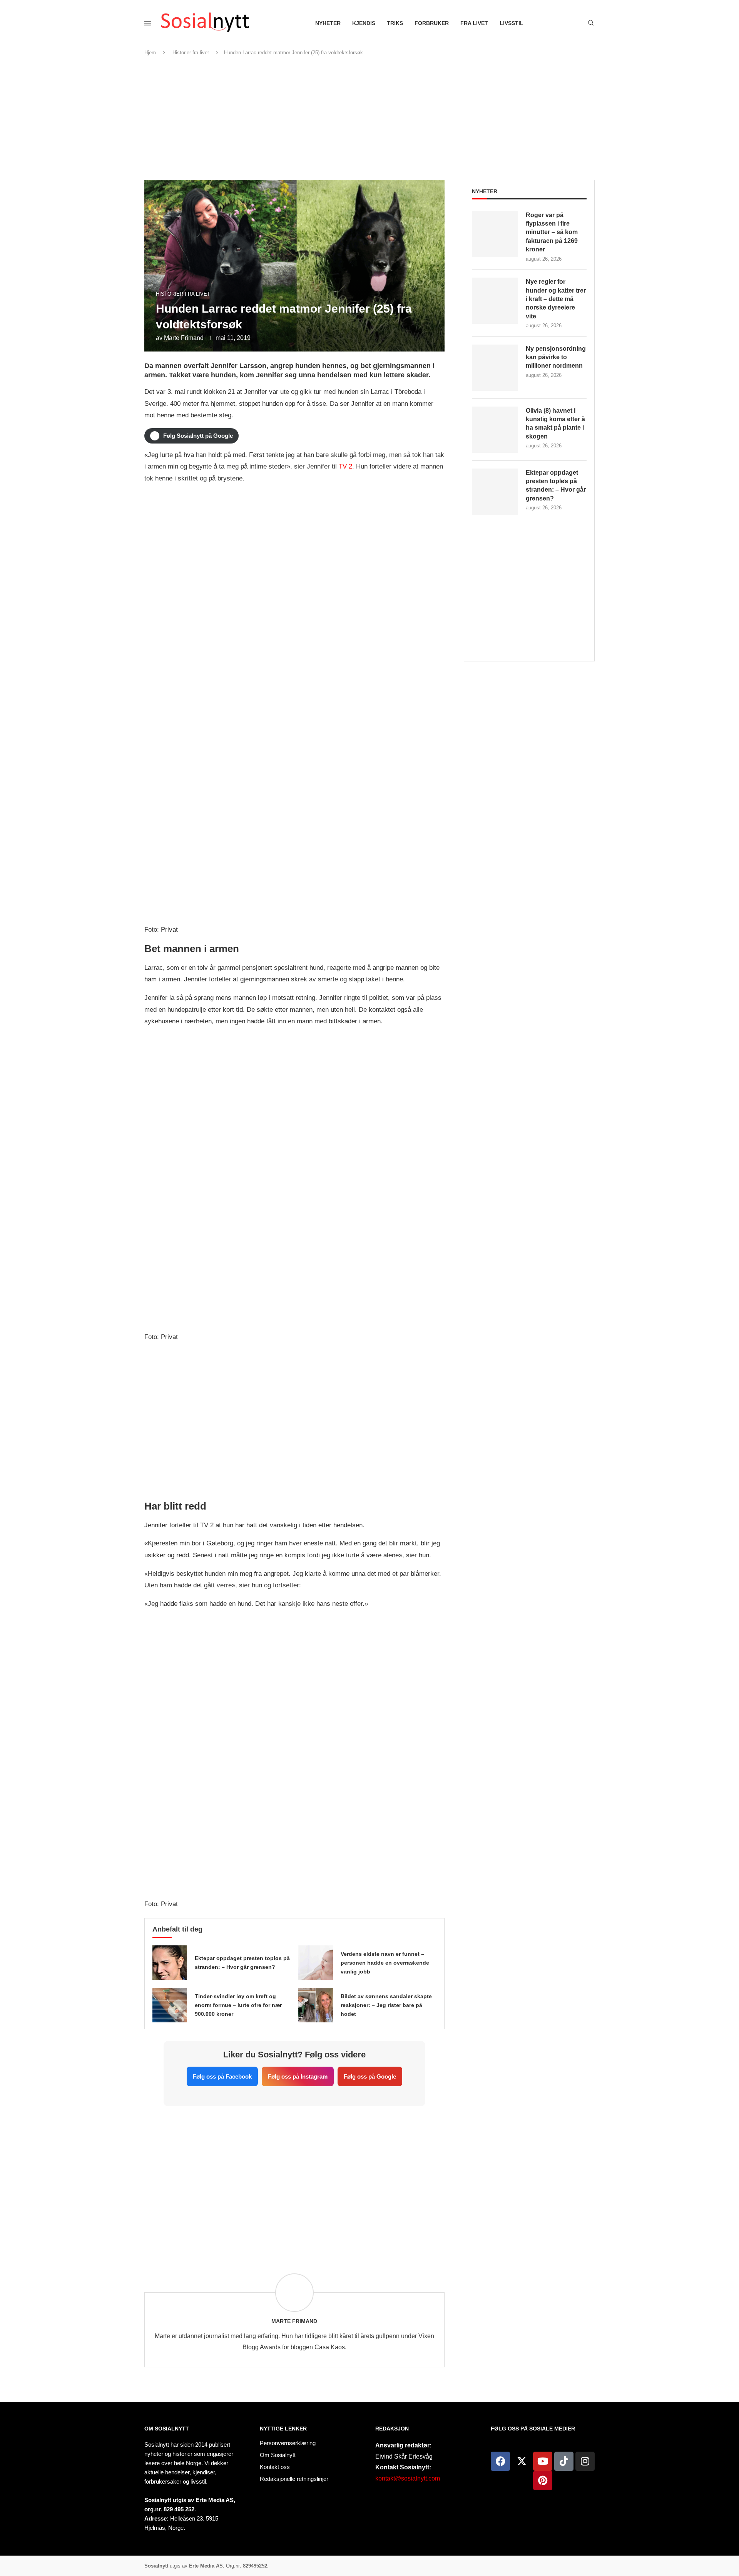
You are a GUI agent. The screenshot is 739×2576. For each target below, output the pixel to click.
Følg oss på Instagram (298, 2076)
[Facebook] (500, 2461)
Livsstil (512, 23)
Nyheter (328, 23)
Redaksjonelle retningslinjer (294, 2479)
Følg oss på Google (370, 2076)
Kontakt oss (275, 2467)
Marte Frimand (184, 338)
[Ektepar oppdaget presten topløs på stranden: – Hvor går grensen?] (170, 1963)
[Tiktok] (564, 2461)
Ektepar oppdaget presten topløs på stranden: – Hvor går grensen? (556, 485)
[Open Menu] (148, 23)
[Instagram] (585, 2461)
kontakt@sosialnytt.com (408, 2478)
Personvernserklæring (288, 2443)
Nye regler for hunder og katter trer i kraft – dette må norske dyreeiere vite (556, 299)
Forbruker (432, 23)
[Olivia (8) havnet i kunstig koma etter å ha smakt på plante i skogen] (495, 430)
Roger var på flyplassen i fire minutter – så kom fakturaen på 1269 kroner (552, 232)
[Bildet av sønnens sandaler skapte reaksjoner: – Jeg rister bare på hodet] (316, 2005)
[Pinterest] (543, 2481)
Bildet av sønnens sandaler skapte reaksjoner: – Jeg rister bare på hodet (386, 2005)
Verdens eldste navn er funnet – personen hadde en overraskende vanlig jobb (385, 1963)
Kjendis (364, 23)
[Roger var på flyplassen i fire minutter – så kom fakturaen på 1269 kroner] (495, 234)
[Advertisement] (369, 118)
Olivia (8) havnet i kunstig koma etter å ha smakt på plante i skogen (555, 423)
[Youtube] (543, 2461)
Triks (395, 23)
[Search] (591, 23)
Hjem (150, 53)
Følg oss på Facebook (222, 2076)
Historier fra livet (191, 53)
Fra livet (474, 23)
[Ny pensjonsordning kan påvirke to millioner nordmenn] (495, 368)
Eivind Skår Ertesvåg (404, 2456)
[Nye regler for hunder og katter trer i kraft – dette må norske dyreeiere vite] (495, 301)
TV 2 (345, 466)
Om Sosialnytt (167, 2429)
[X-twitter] (522, 2461)
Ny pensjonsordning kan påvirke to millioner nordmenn (556, 357)
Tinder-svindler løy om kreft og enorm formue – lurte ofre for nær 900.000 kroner (238, 2005)
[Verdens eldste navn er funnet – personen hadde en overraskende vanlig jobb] (316, 1963)
